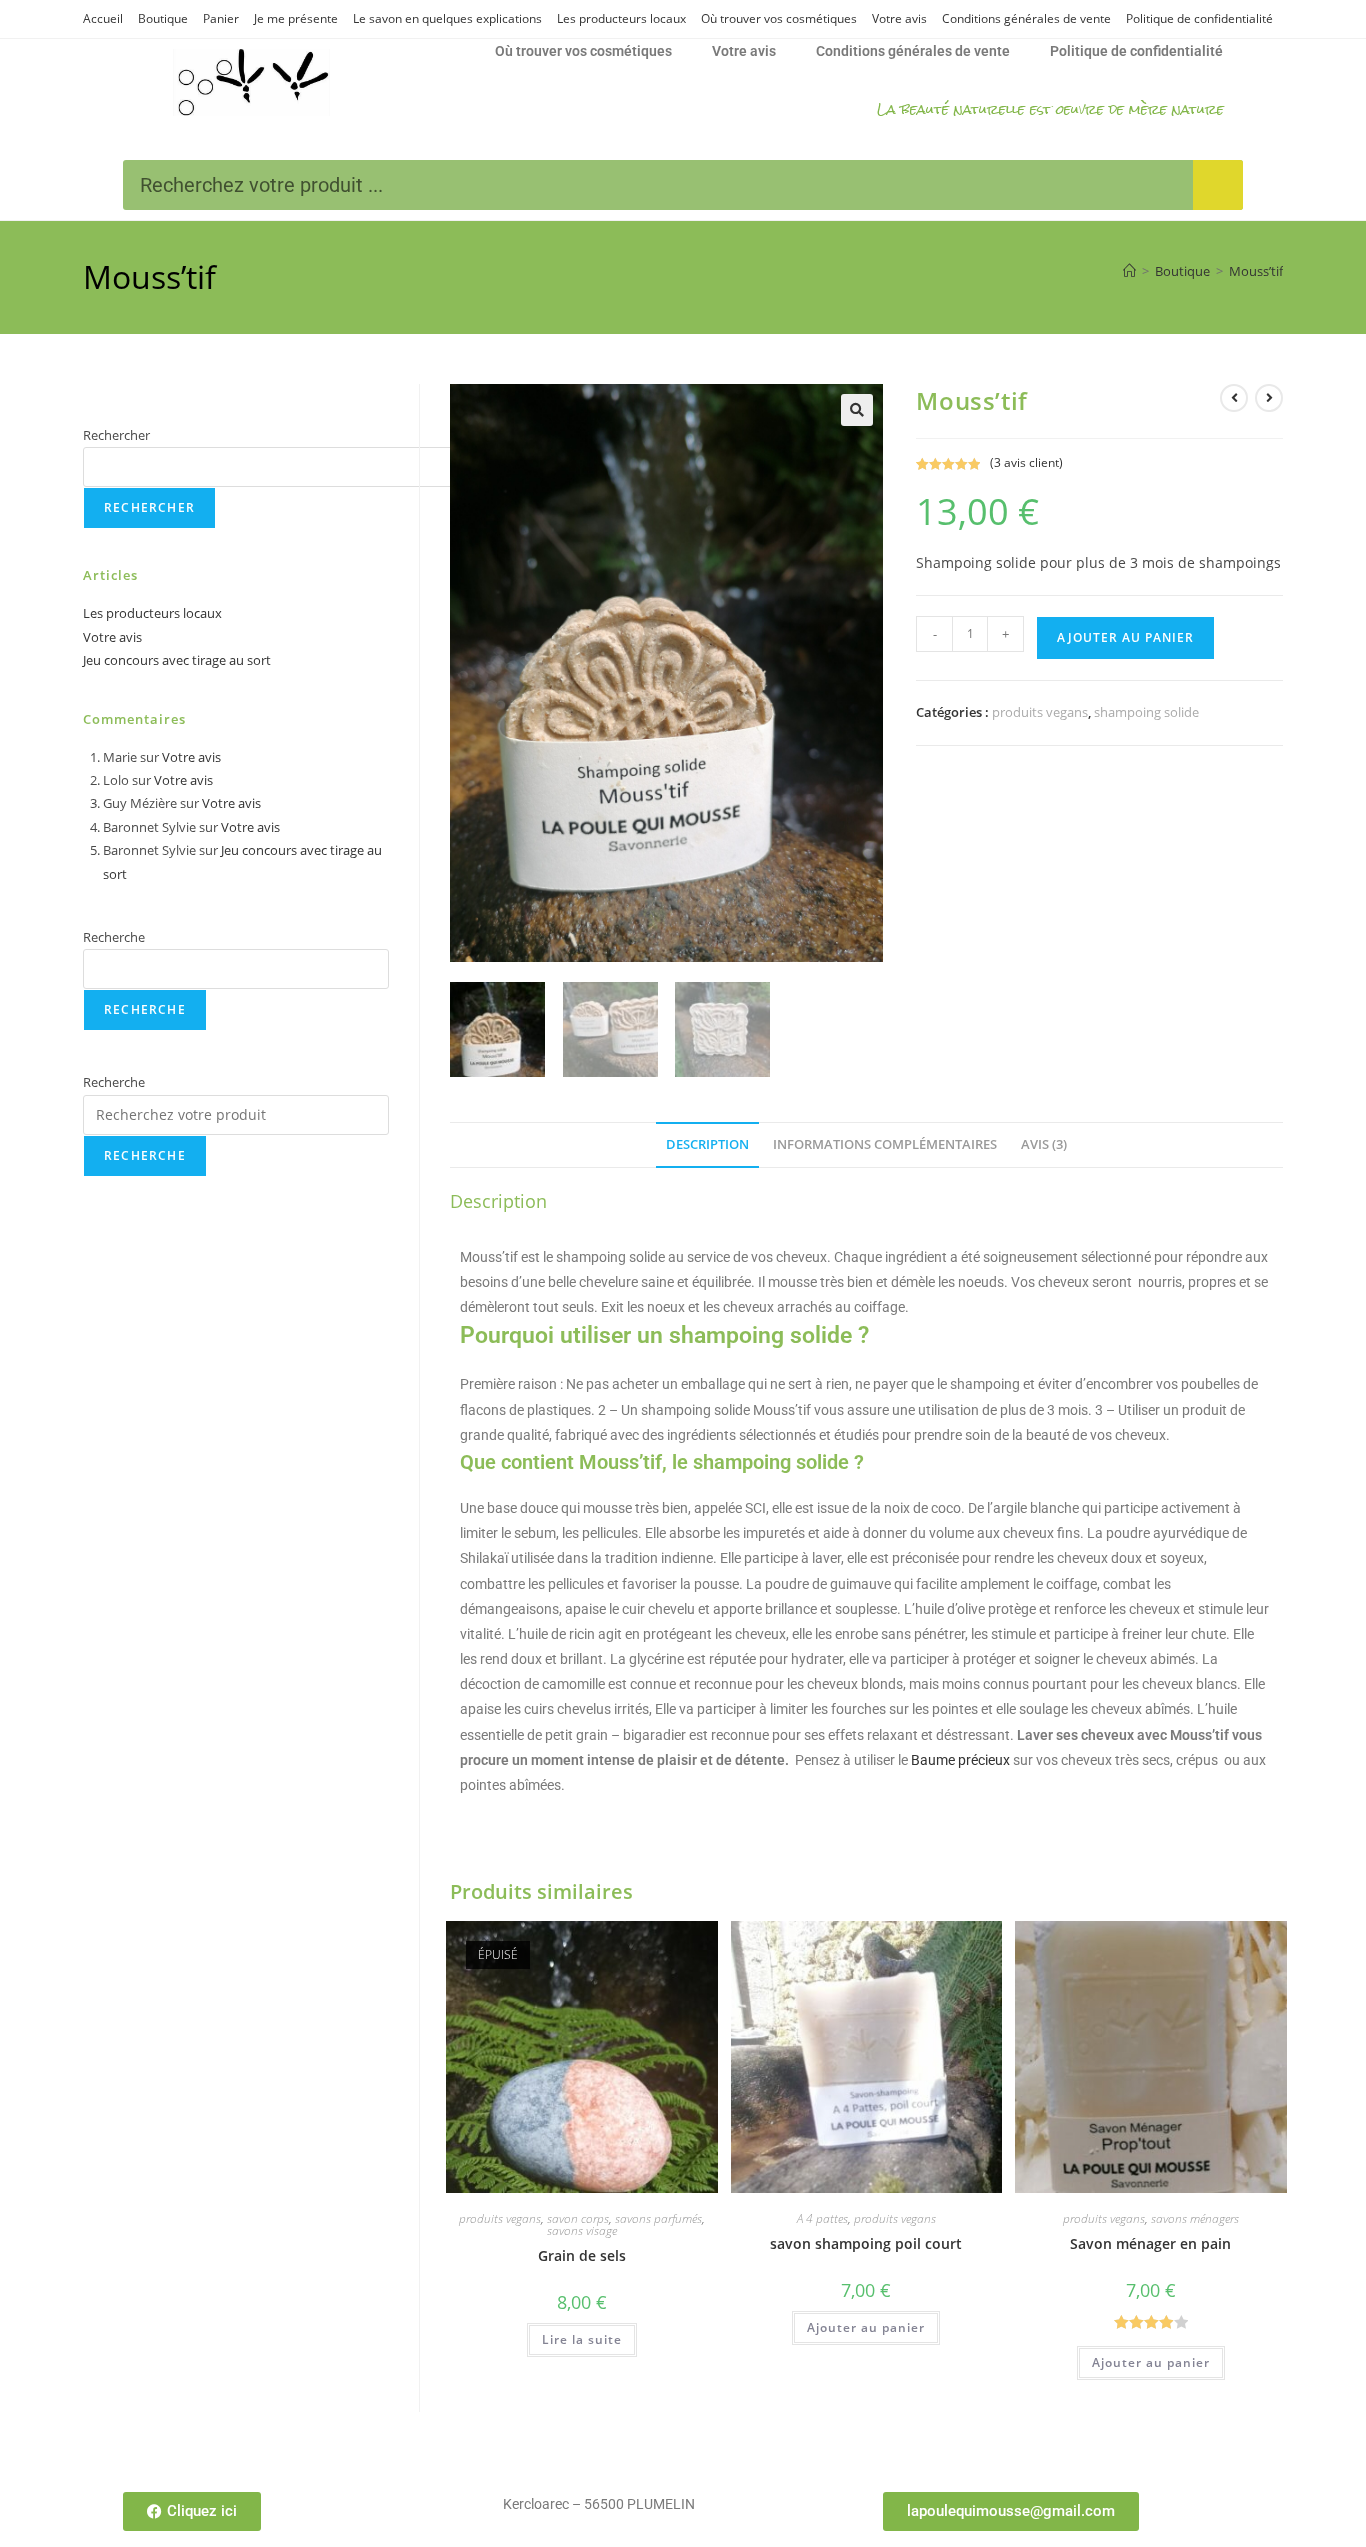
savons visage (582, 2230)
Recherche (114, 937)
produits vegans (1040, 712)
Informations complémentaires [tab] (885, 1144)
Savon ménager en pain (1150, 2243)
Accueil (103, 18)
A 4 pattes (822, 2218)
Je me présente (296, 18)
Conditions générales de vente (1026, 18)
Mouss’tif (1256, 271)
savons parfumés (658, 2218)
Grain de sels (582, 2255)
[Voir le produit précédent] (1234, 398)
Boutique (163, 18)
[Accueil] (1129, 271)
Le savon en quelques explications (447, 18)
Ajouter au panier (1125, 637)
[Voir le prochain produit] (1269, 398)
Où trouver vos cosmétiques (779, 18)
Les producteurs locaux (621, 18)
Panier (221, 18)
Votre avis (899, 18)
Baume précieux (960, 1760)
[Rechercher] (1218, 185)
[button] (857, 410)
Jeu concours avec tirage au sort (177, 660)
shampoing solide (1146, 712)
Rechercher (116, 435)
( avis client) (1026, 462)
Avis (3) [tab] (1044, 1144)
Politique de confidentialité (1199, 18)
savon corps (578, 2218)
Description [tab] (707, 1144)
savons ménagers (1195, 2218)
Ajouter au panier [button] (866, 2327)
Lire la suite (582, 2339)
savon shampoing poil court (866, 2243)
